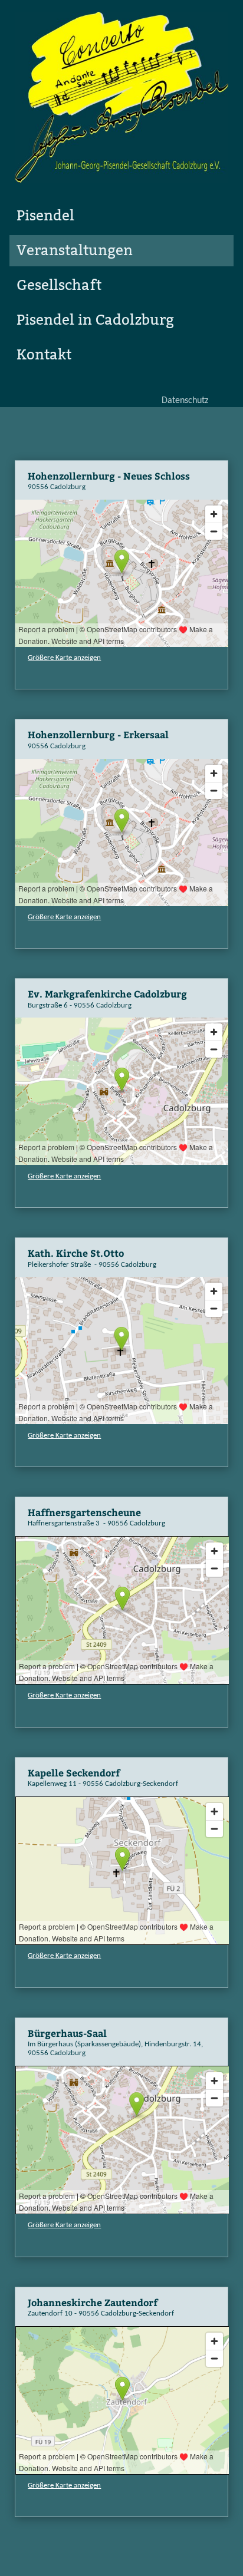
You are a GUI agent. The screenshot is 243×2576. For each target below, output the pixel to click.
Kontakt (44, 355)
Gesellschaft (59, 285)
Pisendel (45, 216)
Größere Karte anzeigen (64, 658)
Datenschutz (185, 401)
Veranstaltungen (75, 250)
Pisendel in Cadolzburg (95, 320)
